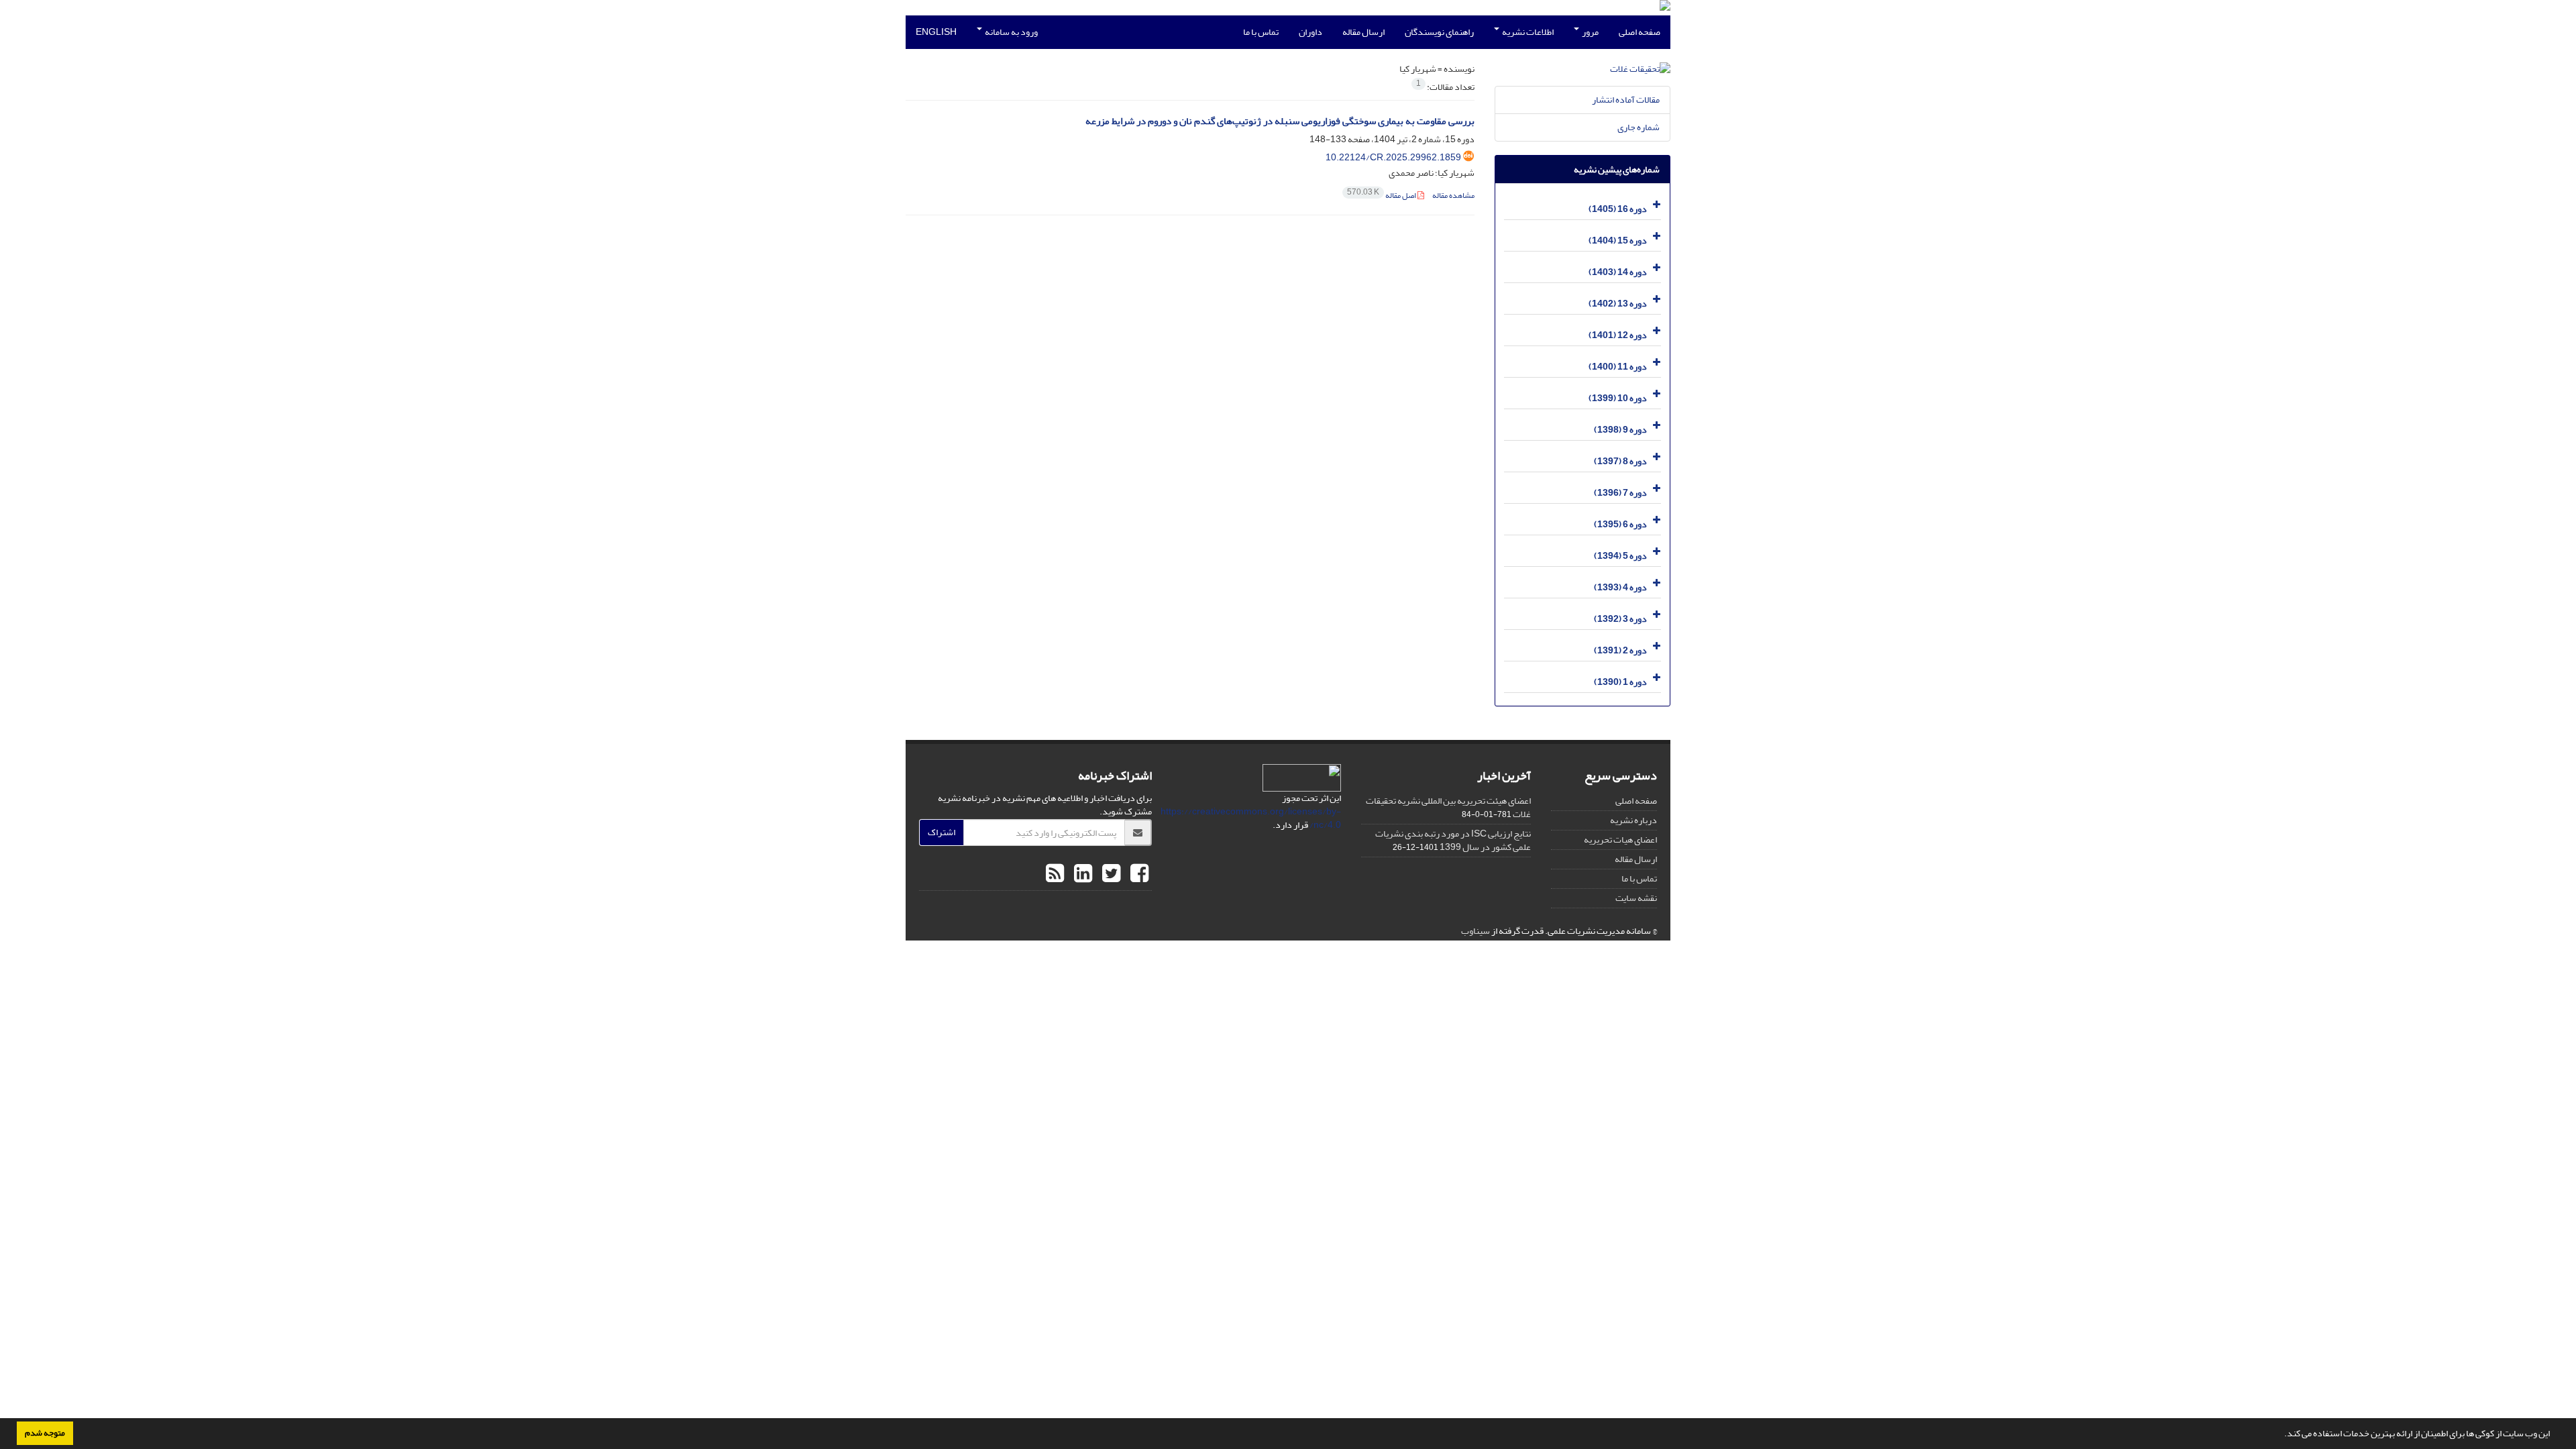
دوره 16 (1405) (1618, 209)
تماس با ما (1261, 32)
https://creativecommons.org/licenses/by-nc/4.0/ (1251, 818)
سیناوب (1475, 931)
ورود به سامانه (1011, 32)
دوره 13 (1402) (1618, 304)
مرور (1590, 32)
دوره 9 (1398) (1620, 430)
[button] (2281, 1435)
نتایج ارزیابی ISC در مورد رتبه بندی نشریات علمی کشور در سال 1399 (1453, 840)
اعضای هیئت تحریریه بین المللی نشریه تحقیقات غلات (1448, 807)
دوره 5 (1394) (1620, 556)
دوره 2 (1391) (1620, 650)
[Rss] (1055, 874)
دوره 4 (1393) (1620, 587)
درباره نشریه (1633, 820)
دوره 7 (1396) (1620, 493)
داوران (1310, 32)
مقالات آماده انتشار (1626, 100)
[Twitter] (1110, 874)
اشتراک (942, 832)
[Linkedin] (1081, 874)
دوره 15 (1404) (1618, 240)
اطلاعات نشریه (1527, 32)
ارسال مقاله (1363, 32)
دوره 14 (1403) (1618, 272)
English (936, 32)
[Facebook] (1138, 874)
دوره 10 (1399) (1618, 398)
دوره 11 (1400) (1618, 367)
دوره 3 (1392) (1620, 619)
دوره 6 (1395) (1620, 524)
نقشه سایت (1636, 898)
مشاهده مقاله (1453, 196)
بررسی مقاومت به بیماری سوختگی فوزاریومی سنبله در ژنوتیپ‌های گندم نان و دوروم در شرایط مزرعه (1280, 121)
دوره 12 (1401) (1618, 335)
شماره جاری (1639, 127)
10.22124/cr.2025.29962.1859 (1393, 157)
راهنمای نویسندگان (1439, 32)
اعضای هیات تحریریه (1620, 840)
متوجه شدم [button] (45, 1433)
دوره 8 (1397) (1620, 461)
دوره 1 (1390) (1620, 682)
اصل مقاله (1382, 196)
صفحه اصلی (1640, 32)
